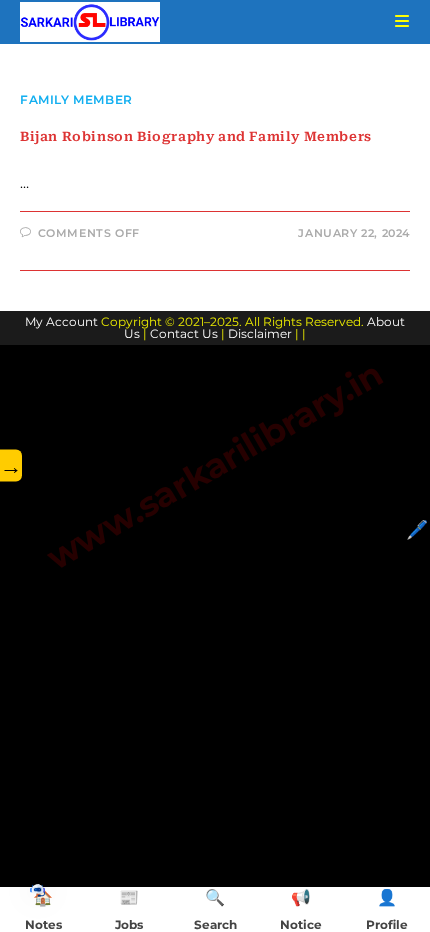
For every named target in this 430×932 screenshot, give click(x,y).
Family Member (76, 99)
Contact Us (184, 333)
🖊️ (417, 530)
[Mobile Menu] (395, 21)
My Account (61, 321)
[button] (37, 889)
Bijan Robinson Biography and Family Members (196, 136)
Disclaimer (260, 333)
